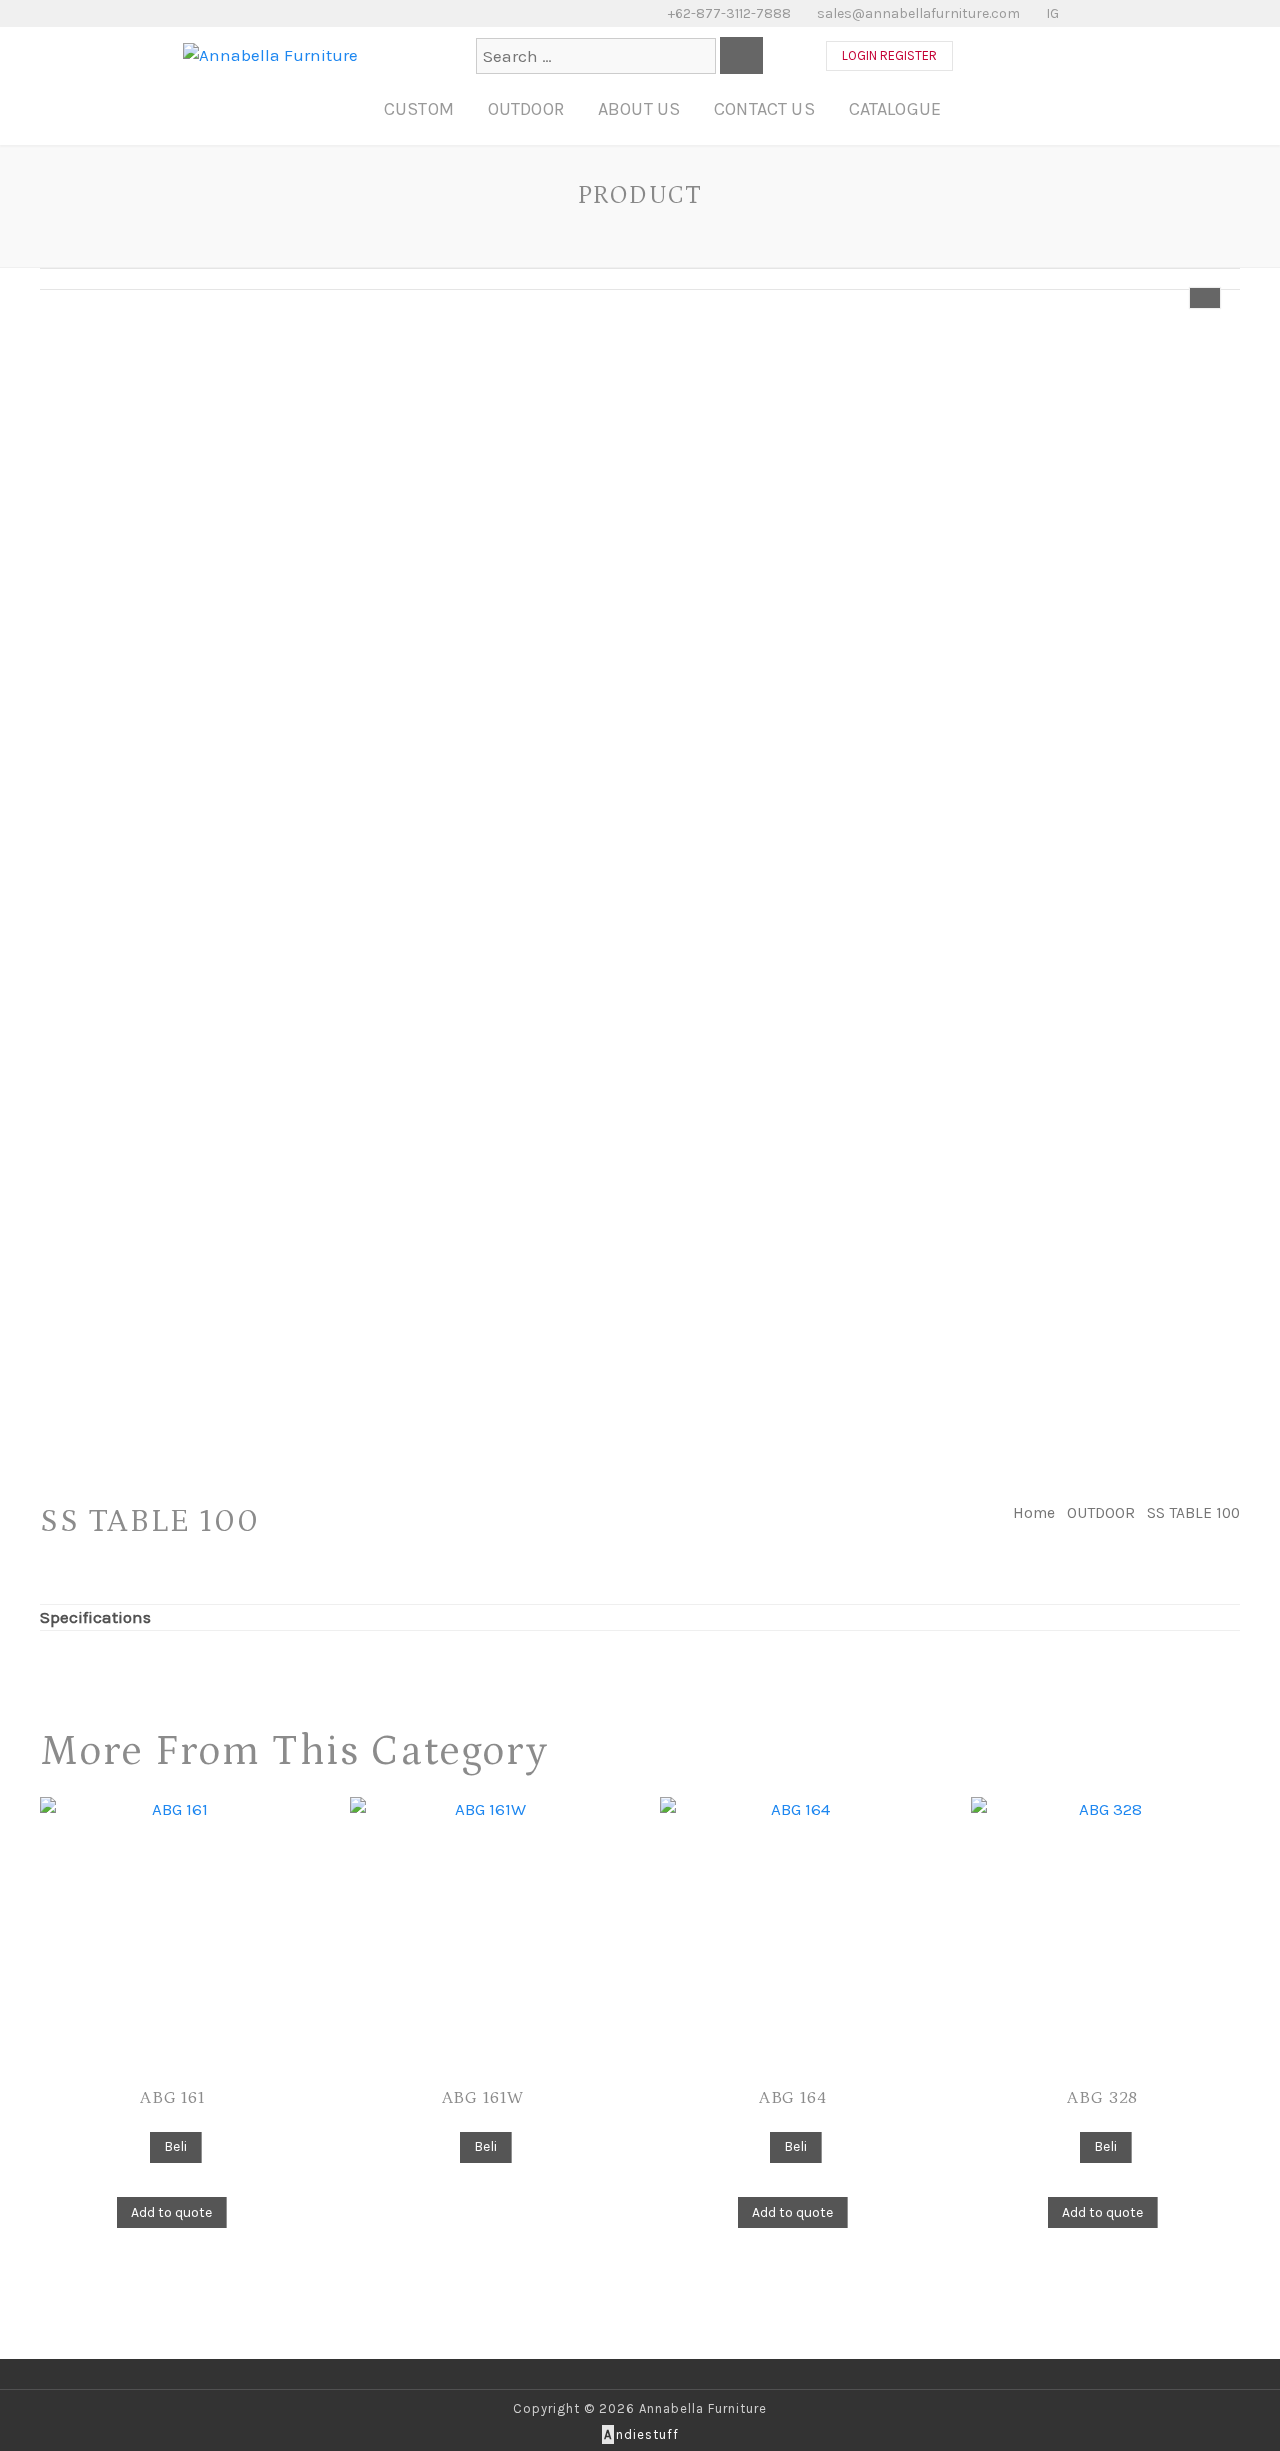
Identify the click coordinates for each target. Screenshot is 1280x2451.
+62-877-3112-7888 (728, 13)
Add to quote (171, 2212)
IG (1051, 13)
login (859, 55)
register (908, 55)
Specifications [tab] (95, 1617)
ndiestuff (641, 2434)
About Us (639, 109)
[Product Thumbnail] (1205, 298)
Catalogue (895, 109)
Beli (175, 2146)
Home (1034, 1513)
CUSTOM (419, 109)
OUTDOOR (526, 109)
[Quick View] (139, 2145)
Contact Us (764, 109)
